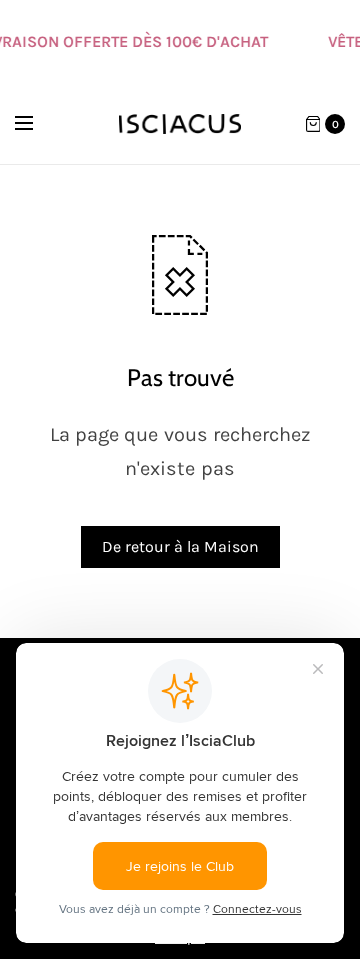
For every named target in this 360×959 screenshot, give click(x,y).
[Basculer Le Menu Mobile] (37, 124)
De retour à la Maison (180, 546)
